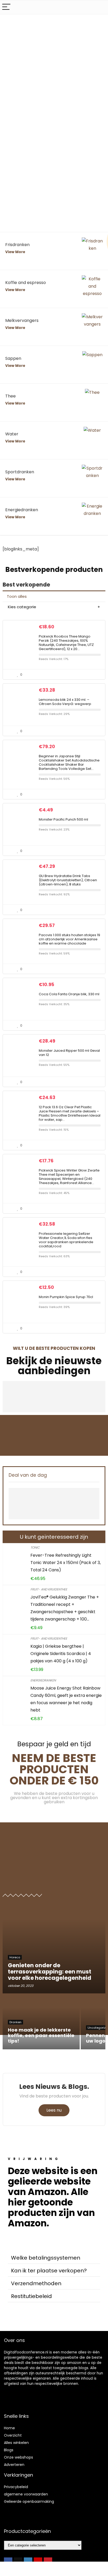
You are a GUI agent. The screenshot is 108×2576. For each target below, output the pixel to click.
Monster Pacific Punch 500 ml (63, 819)
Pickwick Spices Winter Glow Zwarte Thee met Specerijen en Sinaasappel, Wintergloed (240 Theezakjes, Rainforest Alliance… (69, 1177)
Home (9, 2428)
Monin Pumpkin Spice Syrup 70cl (66, 1297)
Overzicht (13, 2435)
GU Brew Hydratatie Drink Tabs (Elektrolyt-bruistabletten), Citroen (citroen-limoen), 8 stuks (68, 880)
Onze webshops (18, 2457)
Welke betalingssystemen (46, 2258)
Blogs (9, 2450)
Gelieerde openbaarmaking (29, 2501)
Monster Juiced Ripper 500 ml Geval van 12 (69, 1053)
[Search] (100, 7)
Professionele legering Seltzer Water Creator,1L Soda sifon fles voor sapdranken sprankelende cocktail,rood (66, 1240)
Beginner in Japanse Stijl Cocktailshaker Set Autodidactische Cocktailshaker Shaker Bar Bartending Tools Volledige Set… (69, 762)
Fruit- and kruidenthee (49, 1589)
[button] (54, 2258)
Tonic (35, 1547)
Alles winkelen (16, 2443)
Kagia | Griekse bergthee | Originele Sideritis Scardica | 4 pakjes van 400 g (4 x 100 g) (61, 1654)
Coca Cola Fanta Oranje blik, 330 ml (69, 994)
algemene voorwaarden (26, 2494)
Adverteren (14, 2465)
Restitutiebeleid (31, 2296)
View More (15, 252)
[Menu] (6, 7)
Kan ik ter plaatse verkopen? (49, 2271)
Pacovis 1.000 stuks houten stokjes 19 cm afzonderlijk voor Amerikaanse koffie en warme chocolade (69, 939)
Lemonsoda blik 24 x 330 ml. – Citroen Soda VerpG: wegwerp (65, 702)
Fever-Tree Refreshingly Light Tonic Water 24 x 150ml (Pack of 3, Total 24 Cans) (66, 1563)
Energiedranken (43, 1680)
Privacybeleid (16, 2487)
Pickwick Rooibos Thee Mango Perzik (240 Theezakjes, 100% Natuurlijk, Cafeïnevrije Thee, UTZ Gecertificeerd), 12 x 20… (66, 643)
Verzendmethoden (36, 2283)
